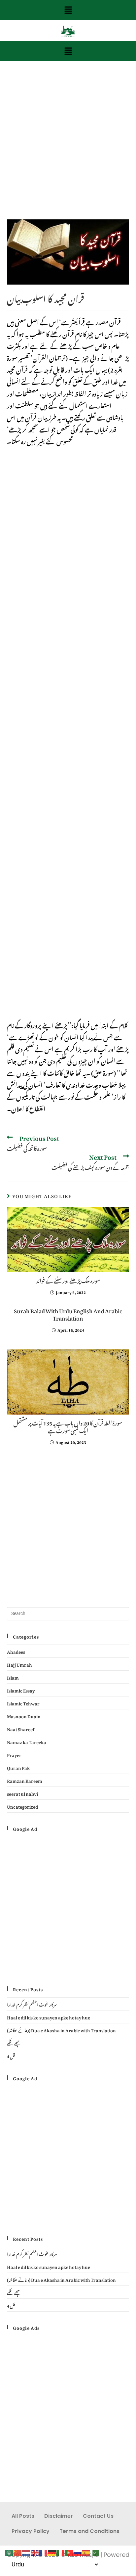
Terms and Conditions (89, 2531)
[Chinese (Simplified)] (18, 2551)
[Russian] (78, 2551)
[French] (44, 2551)
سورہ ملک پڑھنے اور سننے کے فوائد (68, 1280)
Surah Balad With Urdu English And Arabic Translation (68, 1314)
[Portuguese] (69, 2551)
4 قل (11, 2055)
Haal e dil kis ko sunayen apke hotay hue (49, 2017)
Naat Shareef (21, 1728)
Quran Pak (18, 1767)
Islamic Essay (21, 1690)
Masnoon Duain (24, 1716)
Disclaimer (59, 2516)
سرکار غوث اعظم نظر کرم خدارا (32, 2004)
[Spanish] (86, 2551)
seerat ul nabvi (22, 1793)
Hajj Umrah (19, 1664)
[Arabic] (9, 2551)
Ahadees (16, 1651)
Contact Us (98, 2516)
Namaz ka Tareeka (27, 1741)
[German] (52, 2551)
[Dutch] (26, 2551)
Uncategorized (22, 1806)
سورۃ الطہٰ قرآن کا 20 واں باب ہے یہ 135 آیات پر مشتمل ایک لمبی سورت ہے (68, 1426)
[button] (68, 10)
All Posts (23, 2516)
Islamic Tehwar (23, 1703)
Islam (13, 1677)
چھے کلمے (14, 2042)
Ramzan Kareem (25, 1780)
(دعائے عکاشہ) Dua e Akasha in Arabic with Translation (61, 2030)
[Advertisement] (68, 149)
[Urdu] (95, 2551)
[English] (35, 2551)
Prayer (14, 1754)
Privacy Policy (31, 2531)
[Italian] (61, 2551)
